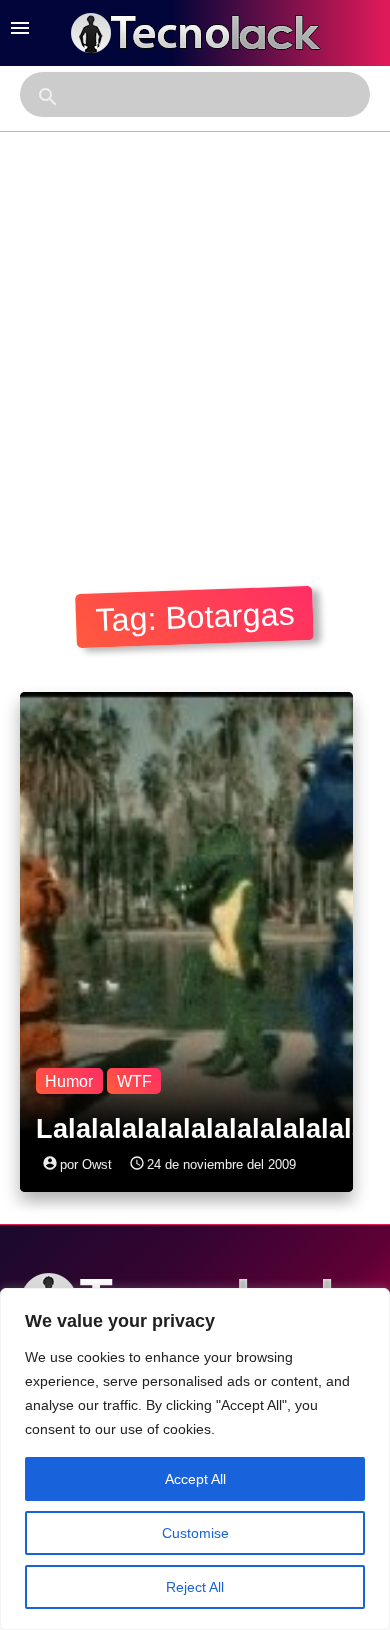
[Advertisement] (195, 337)
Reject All (195, 1587)
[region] (195, 1459)
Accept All (195, 1479)
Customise (195, 1533)
